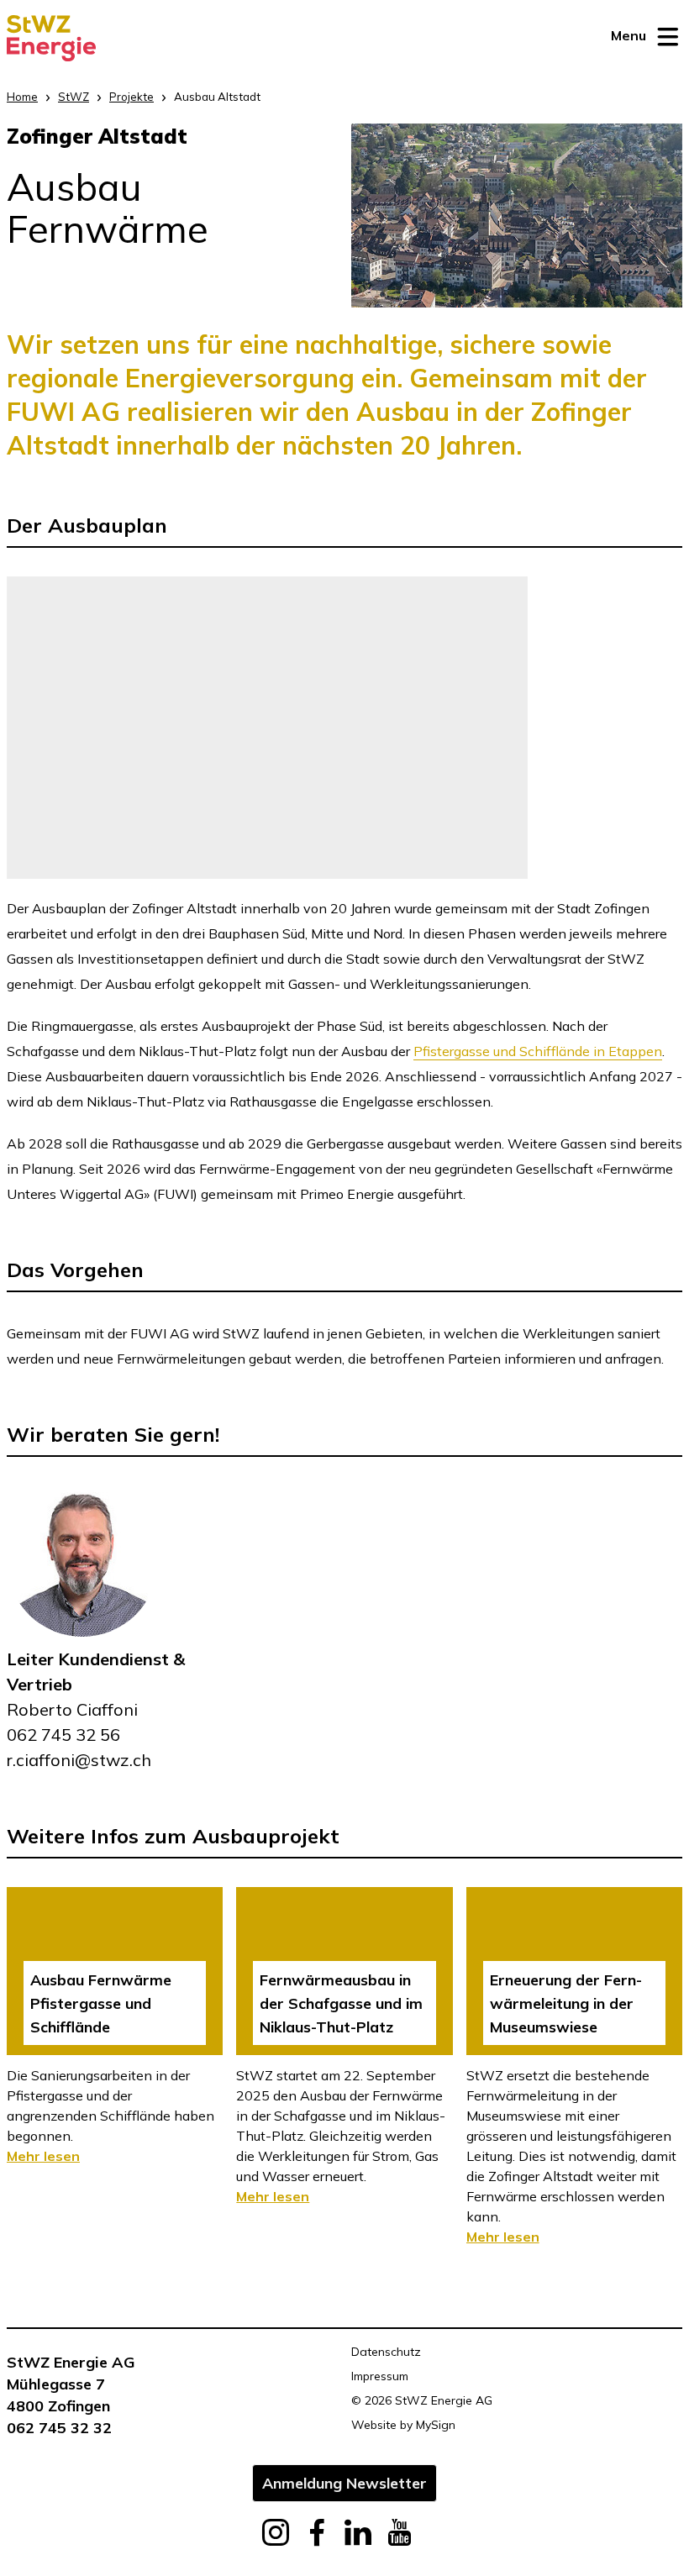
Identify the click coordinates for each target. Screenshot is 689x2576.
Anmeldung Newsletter (344, 2483)
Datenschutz (386, 2352)
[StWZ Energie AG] (51, 38)
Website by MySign (403, 2425)
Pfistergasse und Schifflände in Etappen (538, 1051)
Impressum (380, 2376)
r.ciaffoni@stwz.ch (79, 1760)
